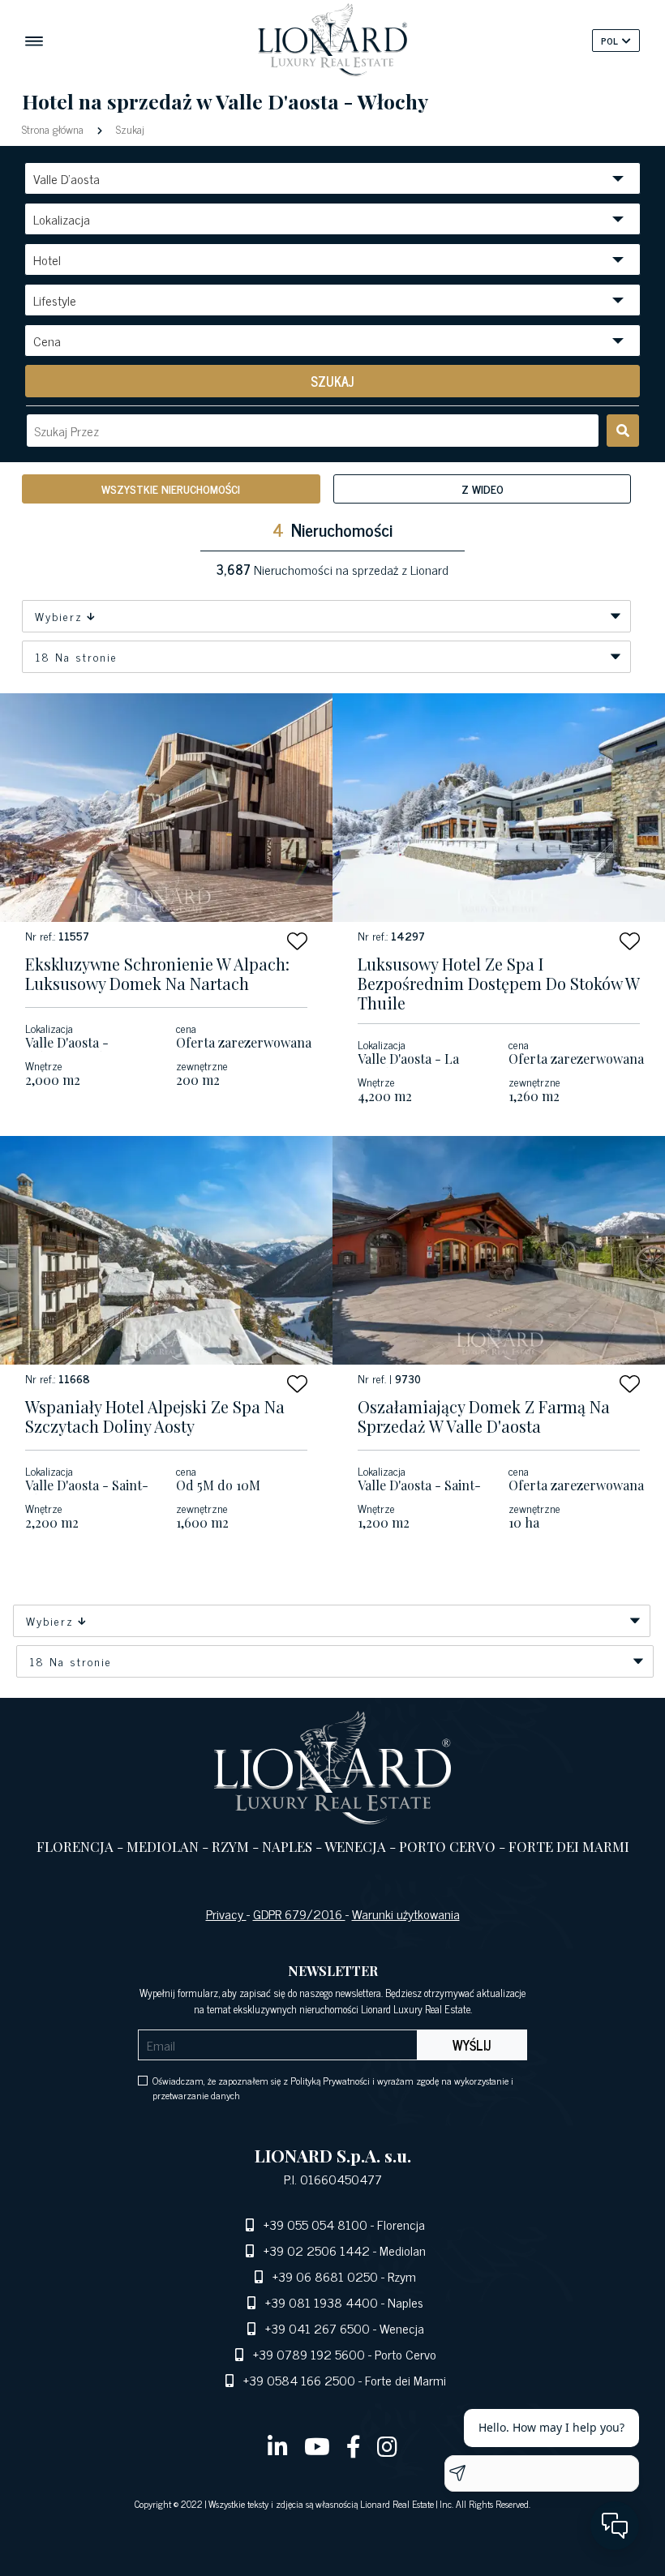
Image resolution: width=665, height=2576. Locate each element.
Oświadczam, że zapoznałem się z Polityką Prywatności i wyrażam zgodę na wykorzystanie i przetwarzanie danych (333, 2088)
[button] (297, 941)
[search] (623, 431)
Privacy (226, 1914)
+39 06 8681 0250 (325, 2276)
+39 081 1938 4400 (322, 2302)
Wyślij (472, 2045)
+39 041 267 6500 (317, 2328)
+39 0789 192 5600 (309, 2354)
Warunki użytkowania (406, 1914)
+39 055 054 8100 (315, 2224)
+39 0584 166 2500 (299, 2380)
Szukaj (129, 129)
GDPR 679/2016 (299, 1914)
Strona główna (54, 129)
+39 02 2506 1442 (317, 2250)
